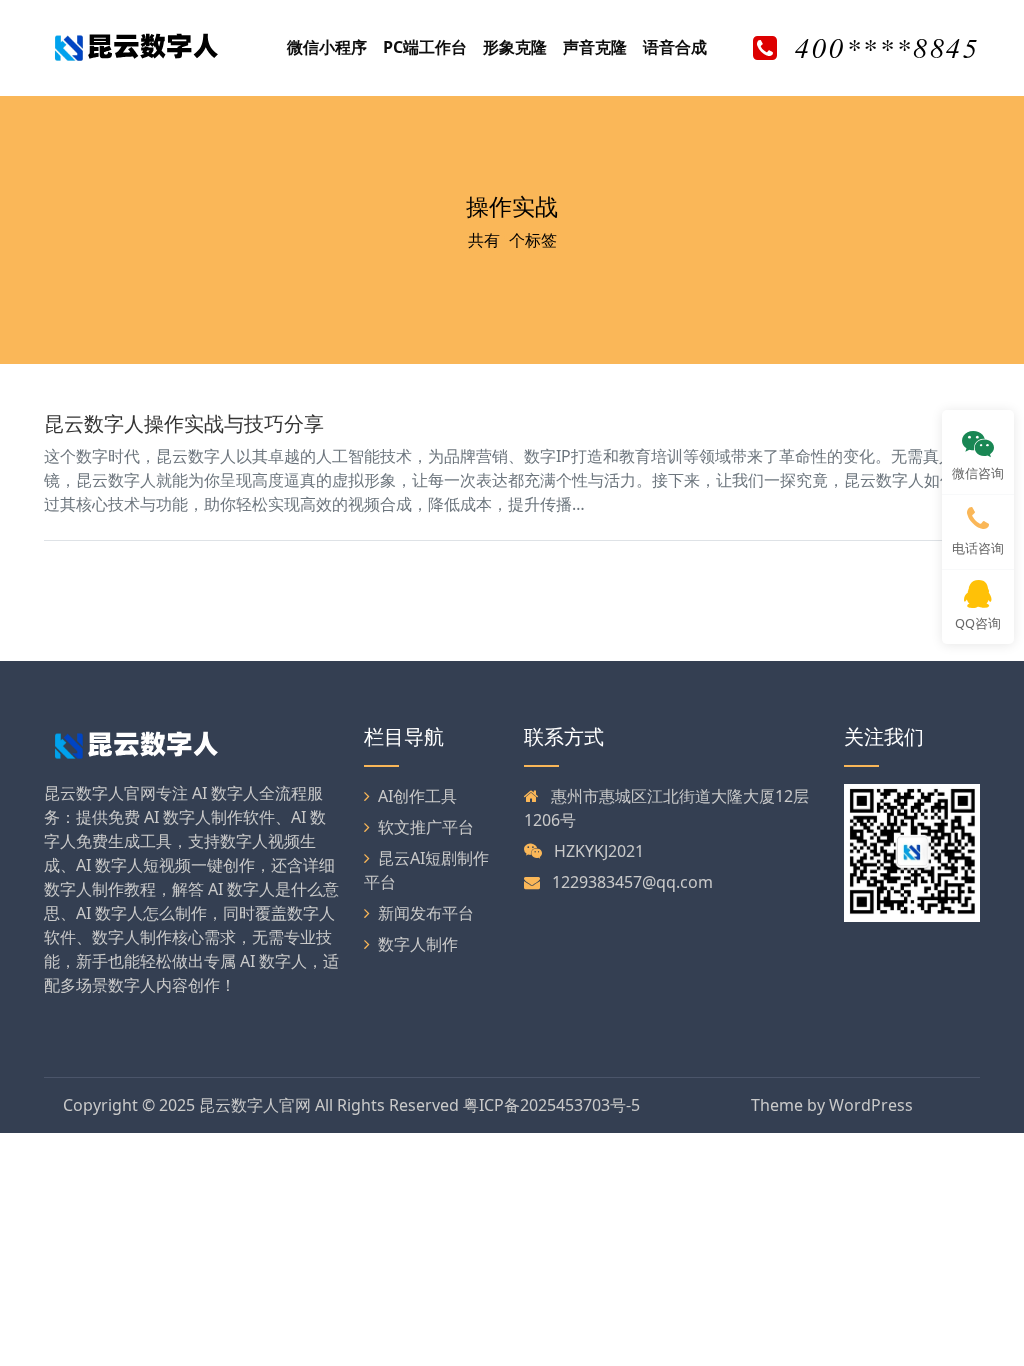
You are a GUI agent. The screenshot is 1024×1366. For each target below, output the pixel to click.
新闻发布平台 (426, 913)
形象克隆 (515, 47)
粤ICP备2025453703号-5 (551, 1105)
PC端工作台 (425, 47)
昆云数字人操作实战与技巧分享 (184, 423)
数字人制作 (418, 944)
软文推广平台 (426, 827)
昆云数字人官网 (255, 1105)
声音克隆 (595, 47)
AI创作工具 (417, 796)
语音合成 (675, 47)
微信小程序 (327, 47)
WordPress (871, 1105)
